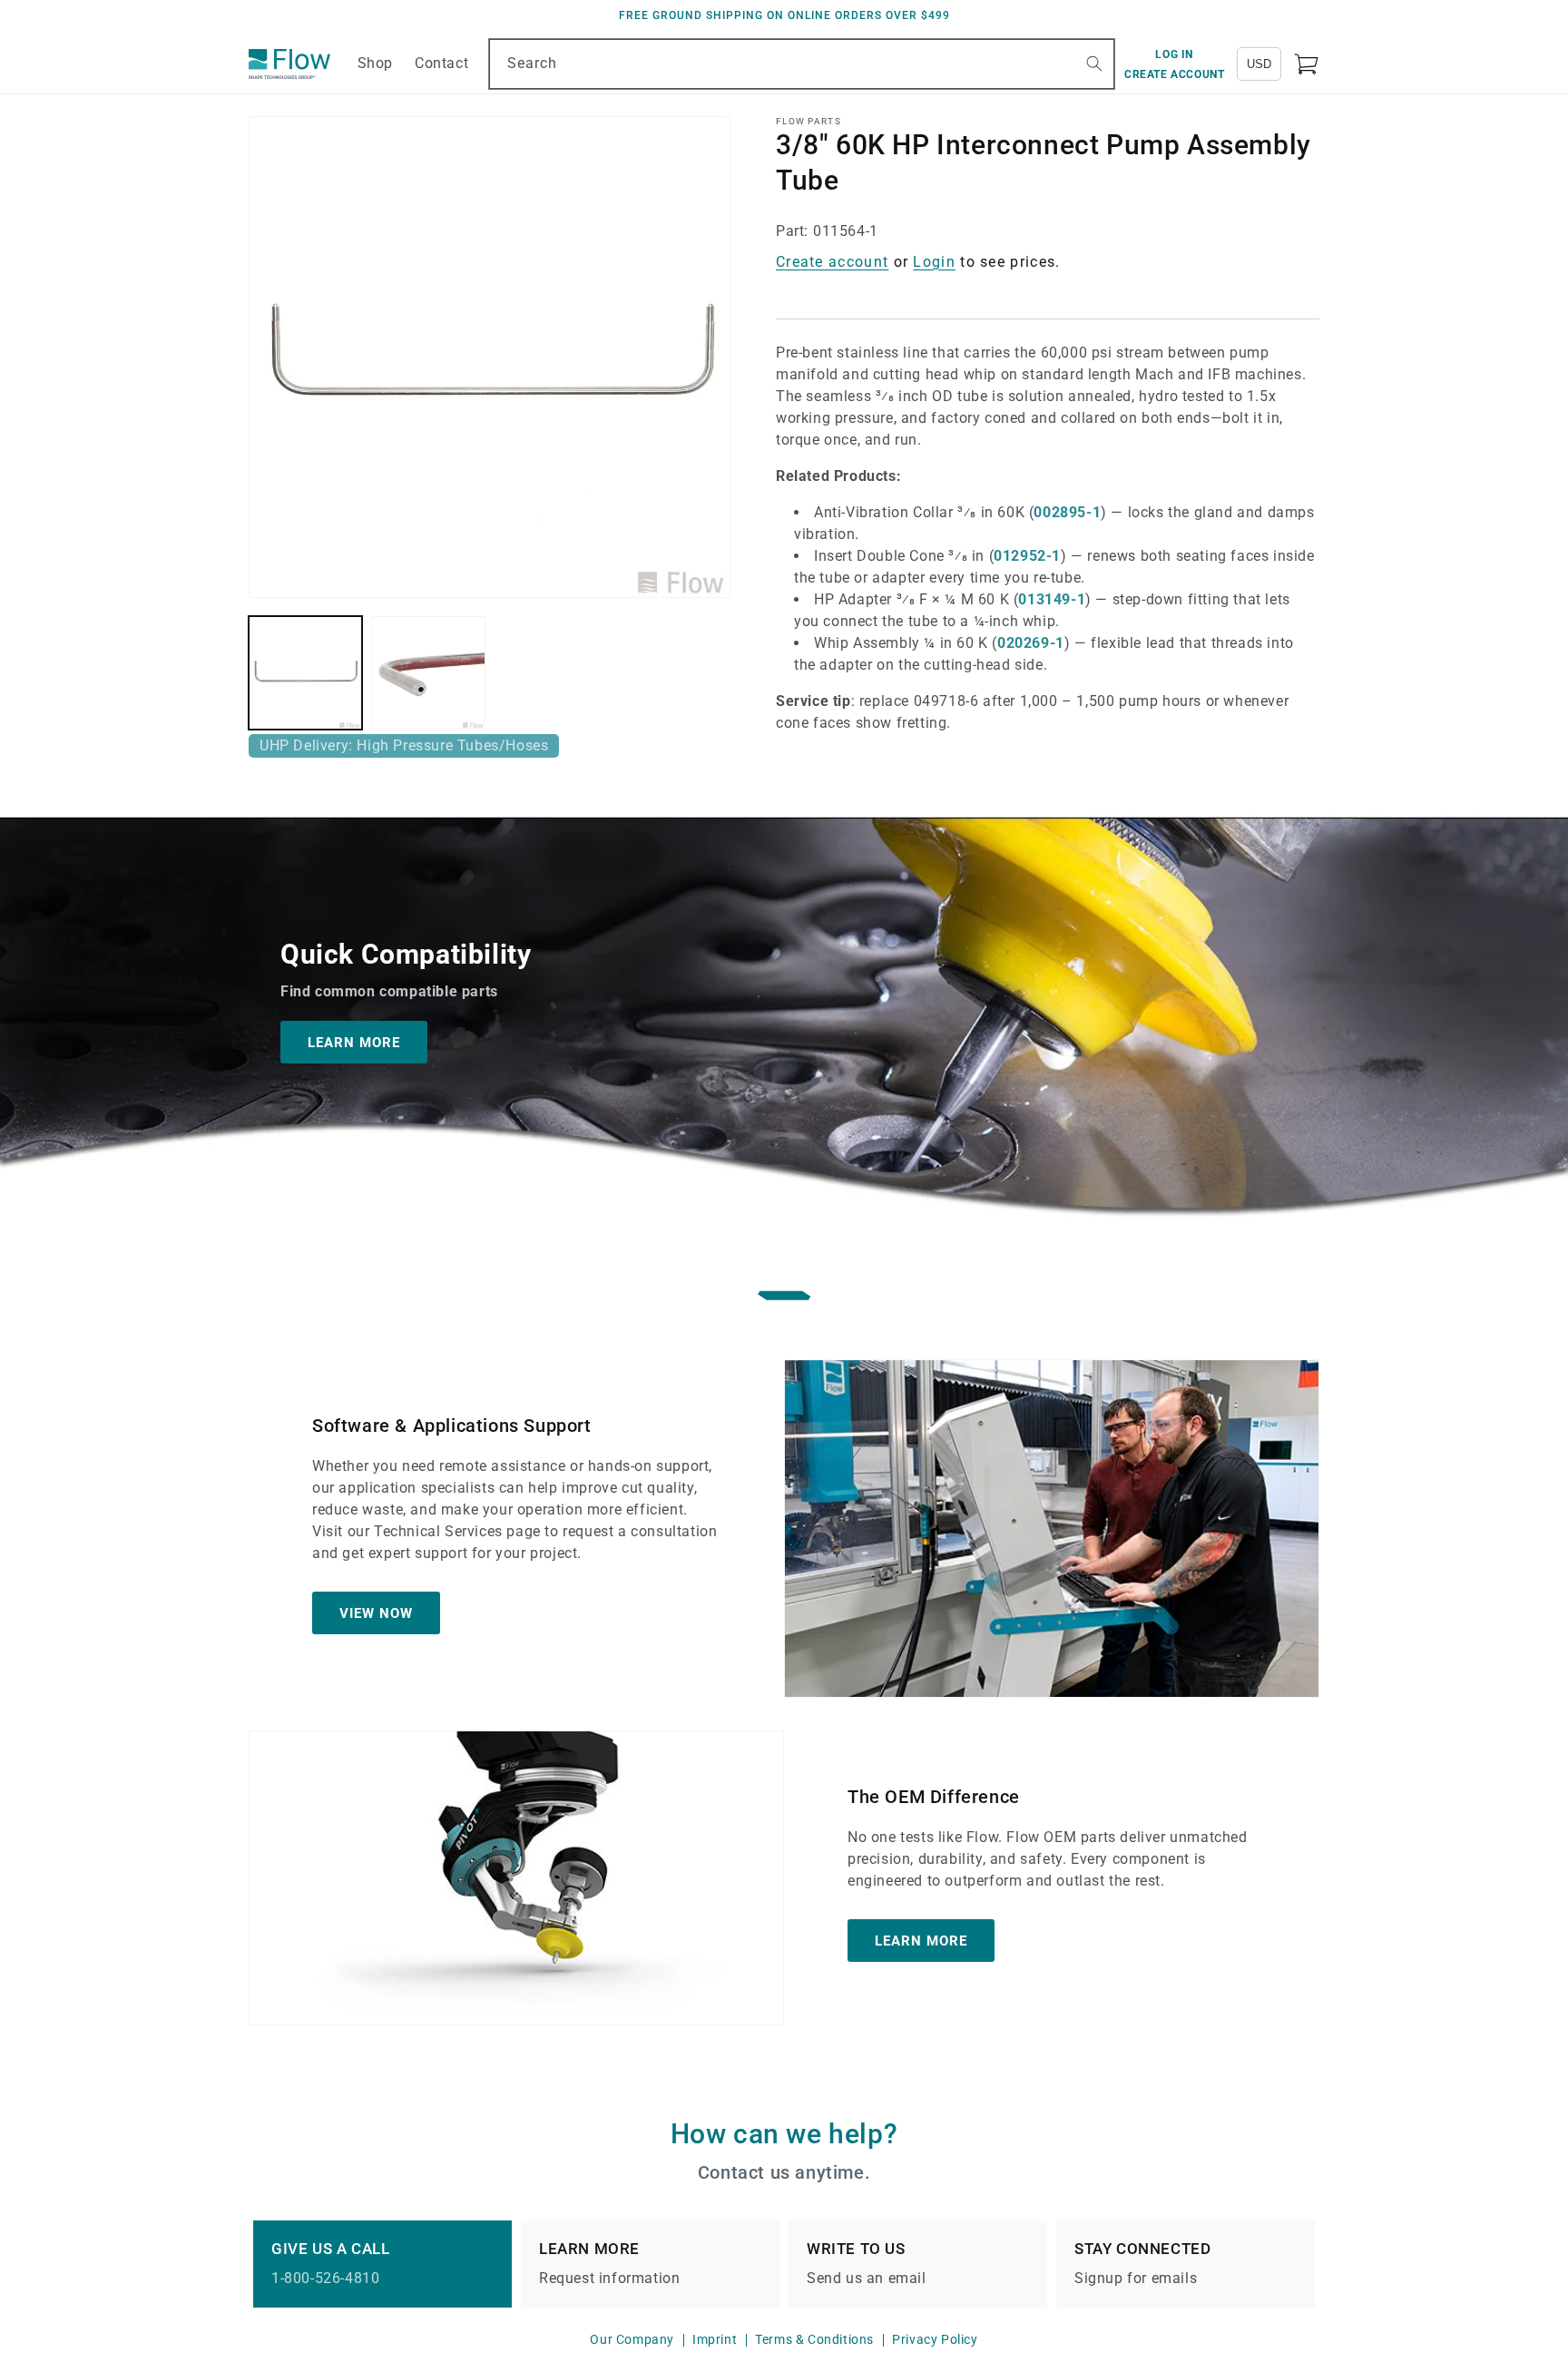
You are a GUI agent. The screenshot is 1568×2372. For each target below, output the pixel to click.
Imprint (715, 2339)
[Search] (1094, 64)
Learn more (921, 1940)
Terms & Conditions (814, 2339)
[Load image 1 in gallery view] (305, 673)
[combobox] (802, 64)
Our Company (632, 2339)
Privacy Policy (935, 2339)
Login (934, 262)
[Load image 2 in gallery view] (428, 673)
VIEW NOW (376, 1612)
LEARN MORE (354, 1043)
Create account (832, 262)
